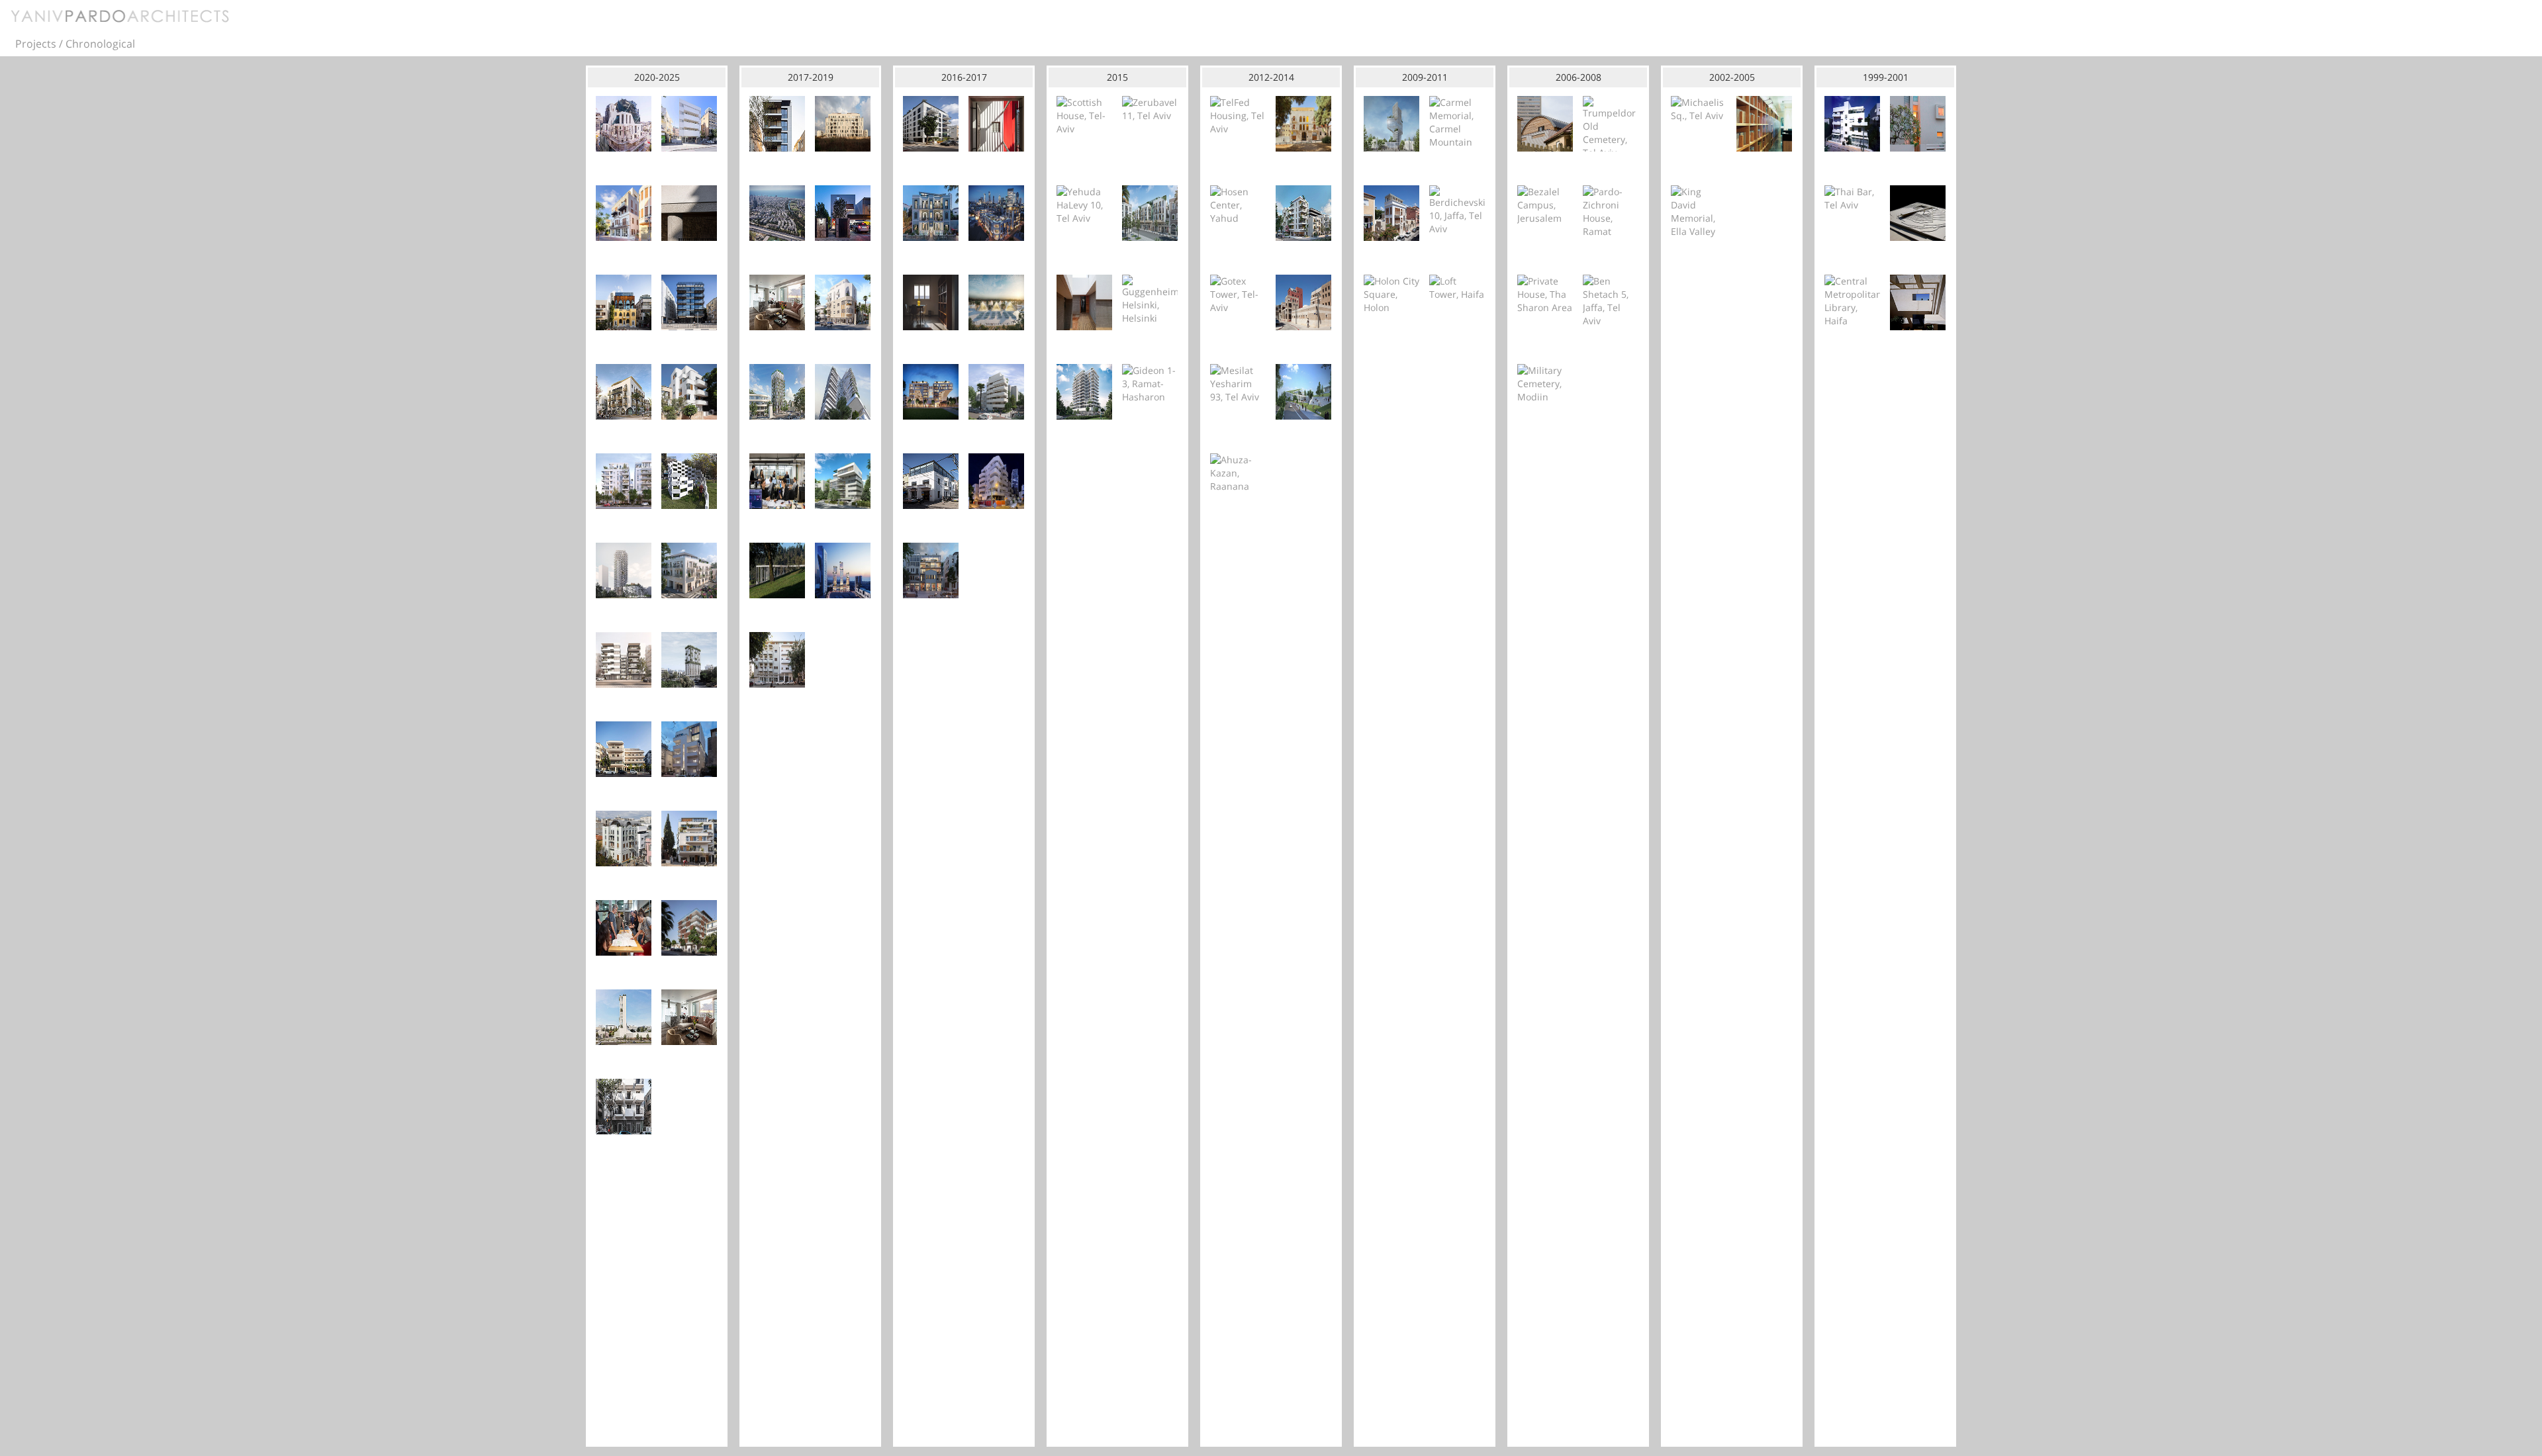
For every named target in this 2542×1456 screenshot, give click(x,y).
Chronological (100, 44)
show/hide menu (2526, 42)
